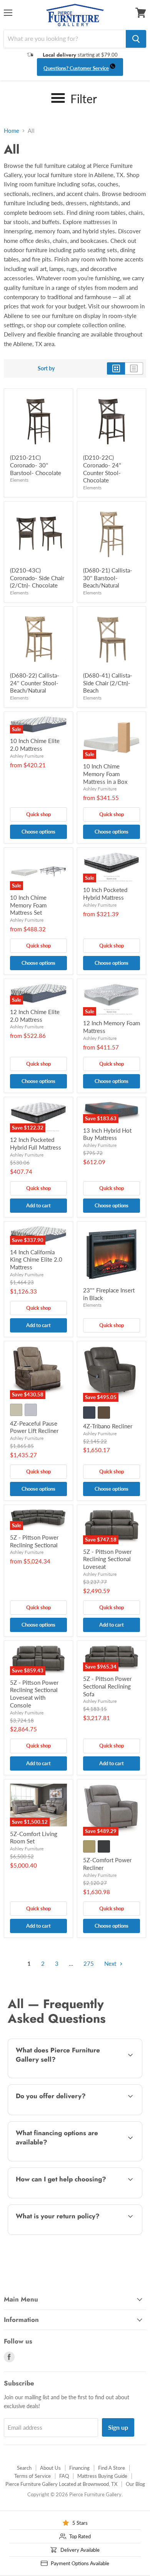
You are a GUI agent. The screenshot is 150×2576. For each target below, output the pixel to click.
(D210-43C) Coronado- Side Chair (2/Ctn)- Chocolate (37, 578)
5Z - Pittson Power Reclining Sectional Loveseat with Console (34, 1694)
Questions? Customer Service (76, 68)
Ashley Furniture (27, 756)
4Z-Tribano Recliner (108, 1426)
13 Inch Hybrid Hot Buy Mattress (107, 1134)
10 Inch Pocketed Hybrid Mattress (105, 894)
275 (89, 1963)
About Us (50, 2468)
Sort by (46, 368)
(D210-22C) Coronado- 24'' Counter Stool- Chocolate (102, 469)
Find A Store (112, 2468)
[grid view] (116, 368)
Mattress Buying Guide (102, 2476)
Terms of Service (32, 2476)
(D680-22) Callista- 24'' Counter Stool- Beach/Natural (35, 683)
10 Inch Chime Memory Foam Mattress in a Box (105, 774)
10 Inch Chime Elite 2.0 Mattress (35, 745)
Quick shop (38, 814)
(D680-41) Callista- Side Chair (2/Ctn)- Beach (108, 683)
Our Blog (135, 2484)
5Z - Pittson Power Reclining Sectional (34, 1541)
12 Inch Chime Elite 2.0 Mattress (35, 1016)
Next (111, 1963)
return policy (73, 2233)
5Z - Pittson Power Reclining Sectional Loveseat (107, 1559)
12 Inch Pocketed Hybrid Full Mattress (36, 1143)
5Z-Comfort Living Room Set (34, 1838)
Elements (19, 480)
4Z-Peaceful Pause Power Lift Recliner (34, 1427)
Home (12, 131)
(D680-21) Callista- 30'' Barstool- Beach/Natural (108, 578)
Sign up (118, 2427)
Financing (79, 2468)
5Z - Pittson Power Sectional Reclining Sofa (107, 1686)
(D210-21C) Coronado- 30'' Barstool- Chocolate (36, 465)
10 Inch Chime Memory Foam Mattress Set (28, 905)
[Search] (136, 39)
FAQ (64, 2476)
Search (24, 2468)
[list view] (134, 368)
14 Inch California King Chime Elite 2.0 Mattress (36, 1260)
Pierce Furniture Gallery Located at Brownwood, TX (61, 2484)
